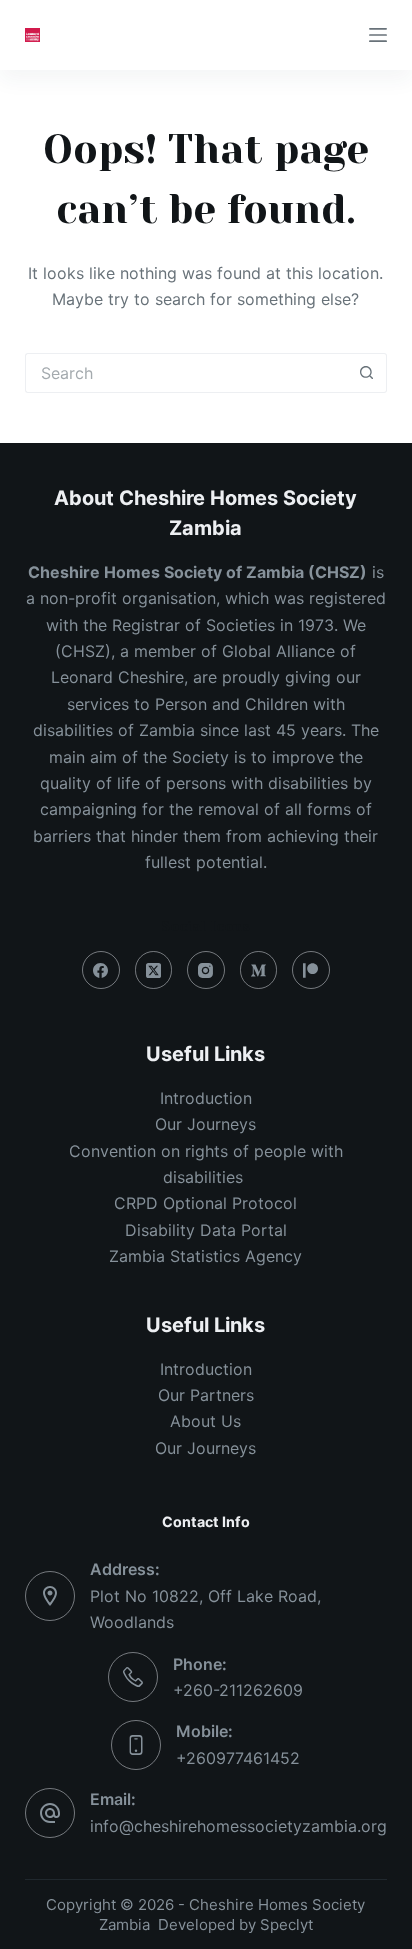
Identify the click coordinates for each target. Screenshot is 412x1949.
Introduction (206, 1098)
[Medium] (259, 970)
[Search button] (367, 373)
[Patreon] (311, 970)
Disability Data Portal (206, 1230)
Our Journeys (205, 1124)
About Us (205, 1421)
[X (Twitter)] (154, 970)
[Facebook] (101, 970)
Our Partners (206, 1395)
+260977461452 (238, 1758)
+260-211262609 (238, 1690)
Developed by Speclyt (235, 1924)
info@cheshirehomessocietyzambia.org (238, 1826)
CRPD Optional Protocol (205, 1203)
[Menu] (378, 35)
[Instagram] (206, 970)
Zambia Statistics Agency (205, 1256)
